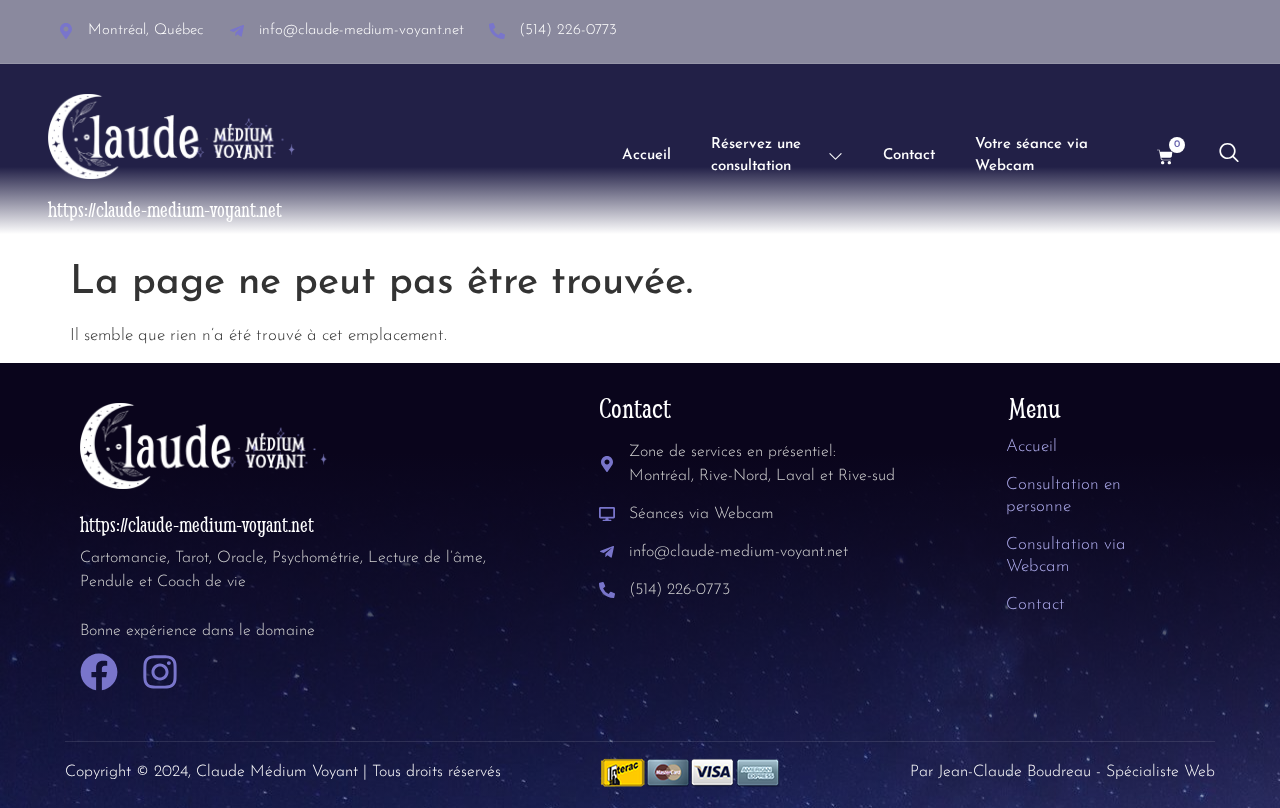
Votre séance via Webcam (1031, 156)
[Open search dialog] (1229, 157)
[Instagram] (160, 672)
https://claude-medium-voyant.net (165, 209)
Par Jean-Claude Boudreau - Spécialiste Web (1062, 772)
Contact (909, 155)
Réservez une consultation (756, 156)
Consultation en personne (1063, 495)
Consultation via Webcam (1066, 555)
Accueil (646, 155)
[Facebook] (99, 672)
